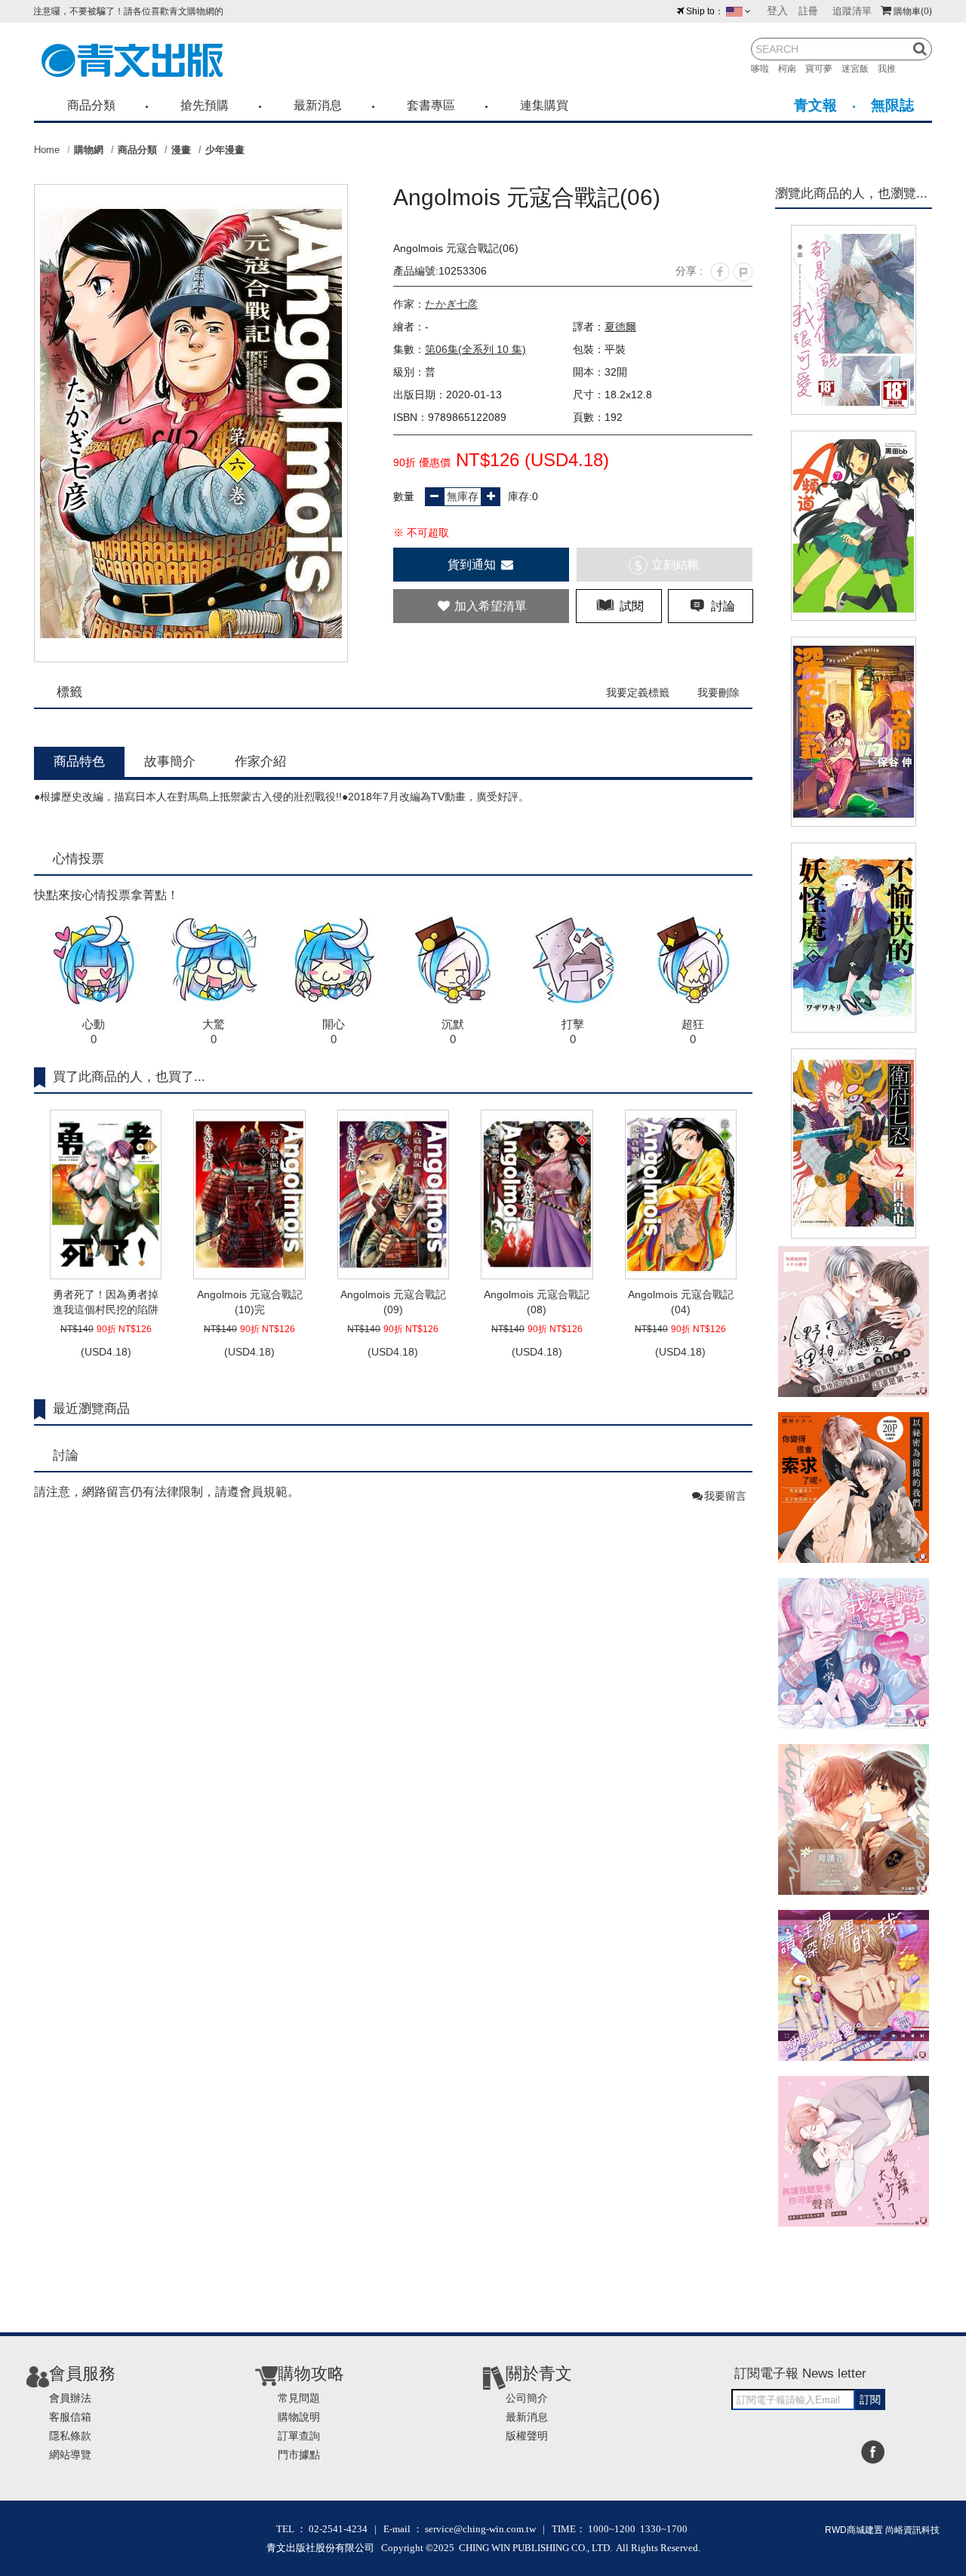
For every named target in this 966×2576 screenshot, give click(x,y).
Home (47, 150)
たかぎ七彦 (451, 304)
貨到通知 (473, 565)
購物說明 (299, 2417)
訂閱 (870, 2399)
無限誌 (892, 105)
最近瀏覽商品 (91, 1409)
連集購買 (544, 105)
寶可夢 (823, 69)
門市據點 (299, 2455)
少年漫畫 (225, 150)
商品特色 (79, 761)
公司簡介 (527, 2398)
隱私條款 (70, 2436)
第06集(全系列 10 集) (475, 349)
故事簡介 (170, 761)
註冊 (808, 11)
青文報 (815, 105)
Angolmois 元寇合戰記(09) (393, 1302)
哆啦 (764, 69)
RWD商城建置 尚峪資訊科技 (882, 2530)
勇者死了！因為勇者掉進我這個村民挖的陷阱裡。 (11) (106, 1303)
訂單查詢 (299, 2436)
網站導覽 (70, 2455)
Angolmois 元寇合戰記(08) (537, 1302)
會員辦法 (70, 2398)
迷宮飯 (860, 69)
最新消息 (318, 105)
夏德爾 (620, 327)
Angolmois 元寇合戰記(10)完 (250, 1302)
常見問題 (299, 2398)
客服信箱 (70, 2417)
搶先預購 (205, 105)
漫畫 (181, 150)
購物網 (89, 150)
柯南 (792, 69)
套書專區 (431, 105)
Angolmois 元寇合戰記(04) (681, 1302)
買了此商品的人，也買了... (129, 1077)
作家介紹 (260, 761)
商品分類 (91, 105)
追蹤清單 (852, 11)
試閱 (630, 606)
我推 (891, 69)
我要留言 (725, 1496)
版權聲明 (527, 2436)
